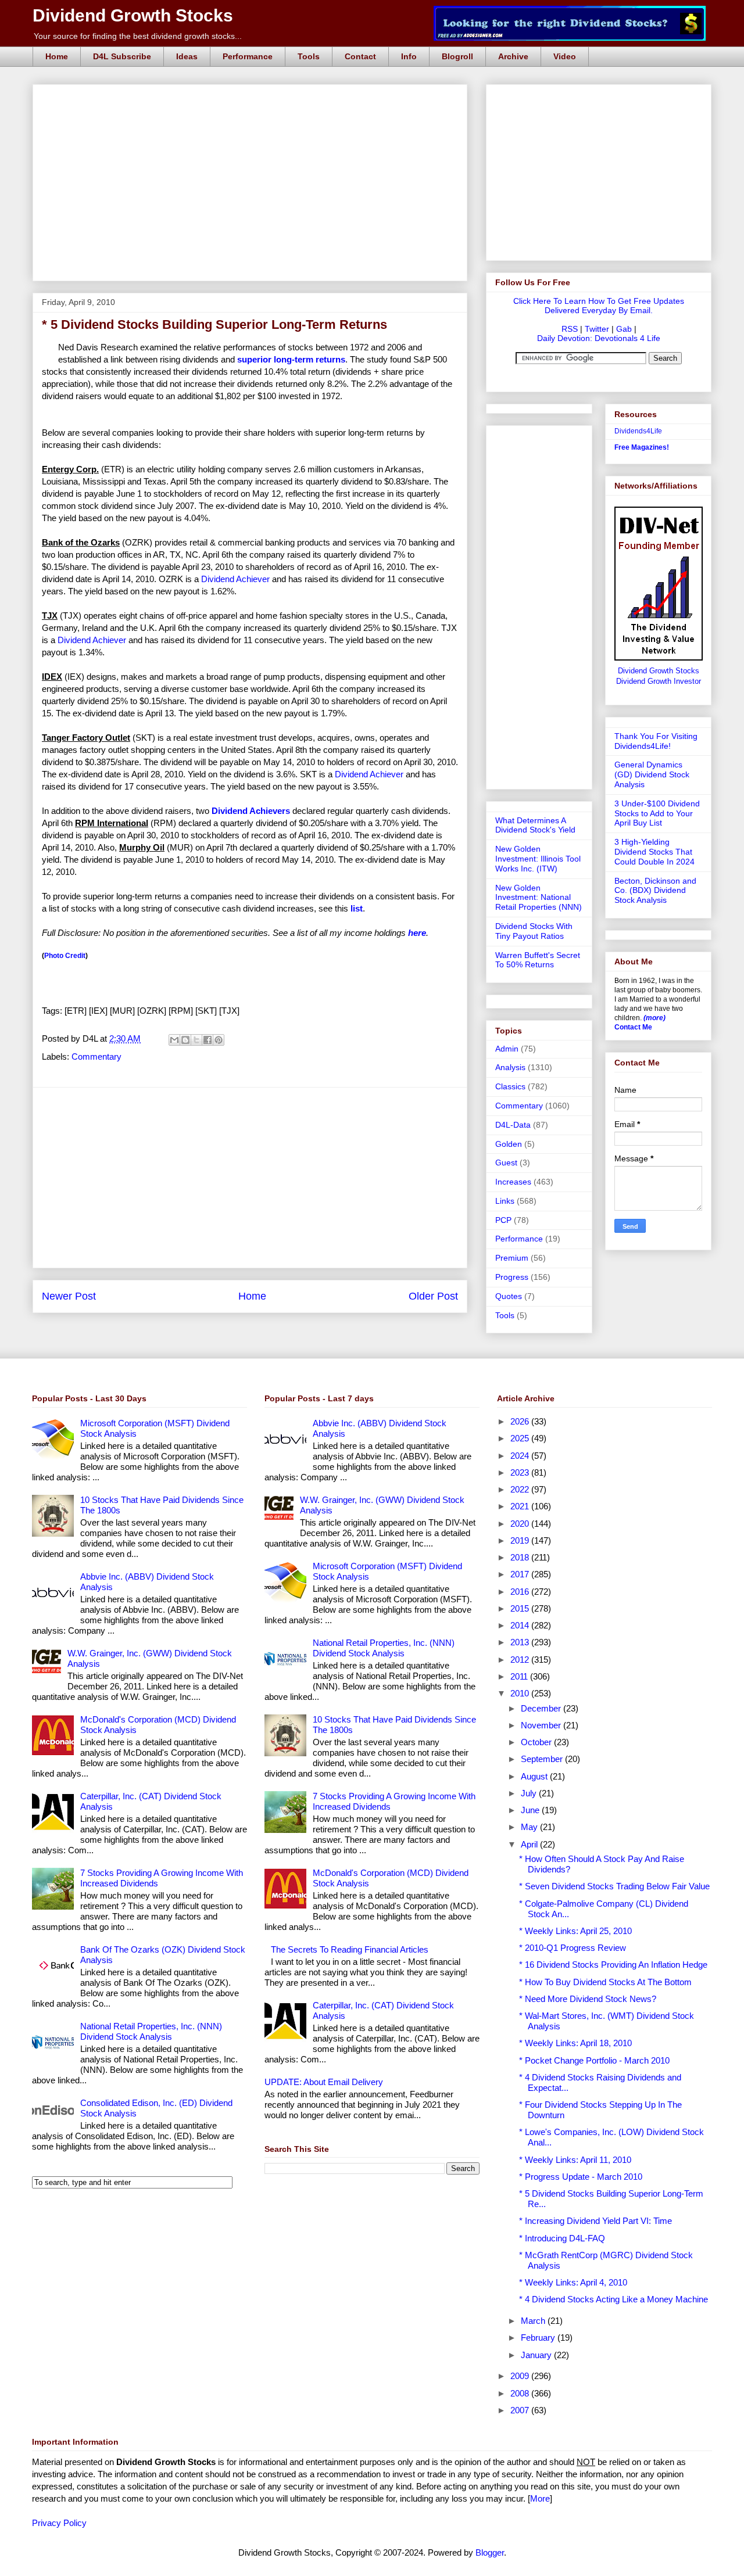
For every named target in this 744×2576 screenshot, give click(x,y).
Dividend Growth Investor (659, 681)
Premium (512, 1258)
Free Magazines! (642, 447)
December (542, 1708)
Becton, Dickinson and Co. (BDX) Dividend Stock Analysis (655, 891)
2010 (521, 1693)
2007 (521, 2410)
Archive (513, 56)
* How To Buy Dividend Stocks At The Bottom (605, 1982)
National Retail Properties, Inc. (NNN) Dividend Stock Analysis (151, 2031)
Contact (360, 56)
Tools (309, 56)
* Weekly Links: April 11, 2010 (575, 2160)
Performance (248, 56)
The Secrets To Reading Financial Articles (350, 1949)
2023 (521, 1472)
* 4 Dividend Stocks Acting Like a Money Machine (614, 2299)
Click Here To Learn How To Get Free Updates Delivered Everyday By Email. (599, 306)
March (534, 2321)
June (531, 1810)
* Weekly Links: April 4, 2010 (573, 2282)
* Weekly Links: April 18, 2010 (575, 2043)
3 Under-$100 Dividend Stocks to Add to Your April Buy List (657, 813)
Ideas (187, 56)
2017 (521, 1574)
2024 (521, 1456)
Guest (506, 1163)
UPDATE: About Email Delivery (324, 2082)
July (530, 1793)
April (530, 1844)
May (530, 1827)
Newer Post (69, 1296)
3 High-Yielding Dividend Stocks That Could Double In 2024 (654, 852)
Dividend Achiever (235, 579)
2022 (521, 1489)
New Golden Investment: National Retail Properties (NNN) (539, 898)
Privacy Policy (59, 2523)
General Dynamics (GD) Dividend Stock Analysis (652, 774)
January (537, 2355)
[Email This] (174, 1040)
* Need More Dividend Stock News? (588, 1999)
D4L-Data (513, 1125)
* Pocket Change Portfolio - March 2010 (594, 2060)
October (537, 1742)
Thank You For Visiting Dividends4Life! (656, 741)
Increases (513, 1182)
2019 (521, 1540)
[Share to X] (196, 1040)
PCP (503, 1220)
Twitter (597, 329)
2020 (521, 1524)
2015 (521, 1608)
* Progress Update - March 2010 (581, 2177)
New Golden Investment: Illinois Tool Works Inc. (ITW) (538, 859)
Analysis (510, 1067)
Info (409, 56)
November (542, 1725)
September (543, 1759)
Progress (512, 1277)
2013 (521, 1642)
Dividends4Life (638, 431)
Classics (510, 1086)
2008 (521, 2393)
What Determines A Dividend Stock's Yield (535, 825)
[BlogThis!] (185, 1040)
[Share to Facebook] (208, 1040)
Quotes (509, 1296)
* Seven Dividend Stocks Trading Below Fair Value (614, 1886)
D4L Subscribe (122, 56)
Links (505, 1201)
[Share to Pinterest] (219, 1040)
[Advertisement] (253, 98)
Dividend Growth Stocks (133, 15)
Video (565, 56)
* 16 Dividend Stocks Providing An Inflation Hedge (613, 1965)
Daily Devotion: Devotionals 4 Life (599, 338)
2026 (521, 1421)
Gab (624, 329)
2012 (521, 1660)
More (540, 2498)
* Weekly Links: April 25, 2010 (575, 1931)
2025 (521, 1438)
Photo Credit (65, 956)
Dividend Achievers (251, 811)
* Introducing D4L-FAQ (562, 2238)
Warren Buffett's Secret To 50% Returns (538, 960)
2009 (521, 2376)
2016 (521, 1592)
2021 (521, 1506)
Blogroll (457, 56)
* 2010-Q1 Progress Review (573, 1948)
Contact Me (633, 1027)
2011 (520, 1676)
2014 (521, 1625)
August (535, 1776)
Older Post (433, 1296)
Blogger (490, 2552)
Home (57, 56)
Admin (507, 1049)
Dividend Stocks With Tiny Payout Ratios (534, 931)
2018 (521, 1557)
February (539, 2338)
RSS (570, 329)
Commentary (96, 1056)
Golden (509, 1144)
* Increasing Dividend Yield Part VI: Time (595, 2221)
